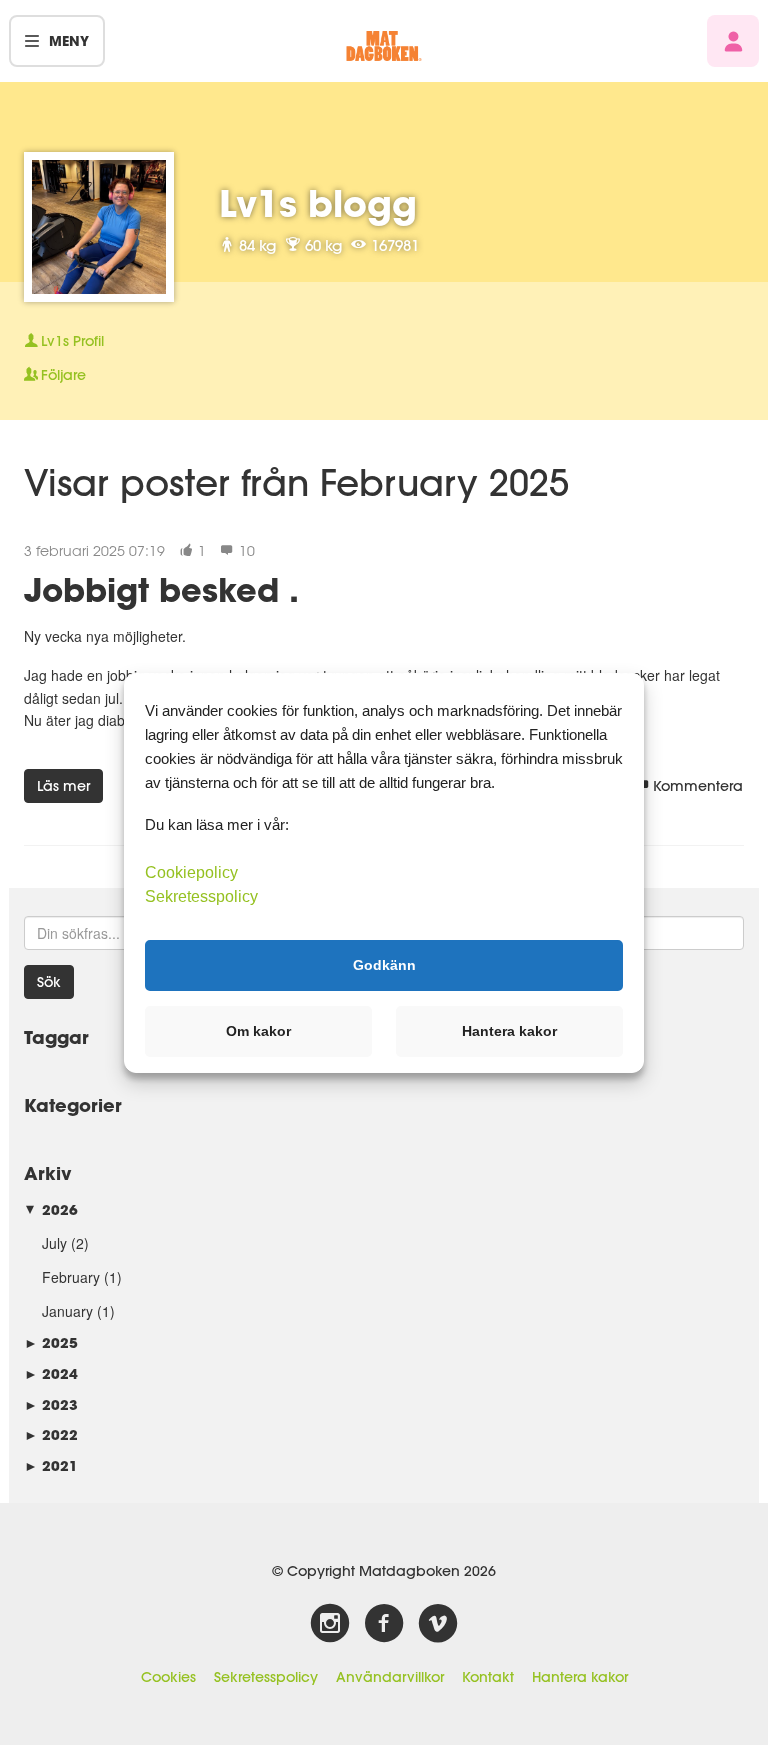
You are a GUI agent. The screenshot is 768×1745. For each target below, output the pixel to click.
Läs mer (63, 786)
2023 (51, 1404)
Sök (49, 982)
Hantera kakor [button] (509, 1031)
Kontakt (488, 1677)
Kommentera (698, 786)
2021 (51, 1465)
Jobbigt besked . (161, 589)
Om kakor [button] (258, 1031)
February (71, 1277)
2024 (51, 1373)
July (54, 1243)
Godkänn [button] (384, 965)
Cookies (168, 1677)
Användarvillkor (390, 1677)
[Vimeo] (438, 1624)
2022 (51, 1434)
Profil (72, 341)
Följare (63, 375)
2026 (51, 1209)
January (67, 1311)
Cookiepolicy (191, 871)
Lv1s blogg (318, 203)
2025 (51, 1342)
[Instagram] (330, 1624)
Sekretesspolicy (266, 1677)
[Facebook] (384, 1624)
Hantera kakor (580, 1677)
